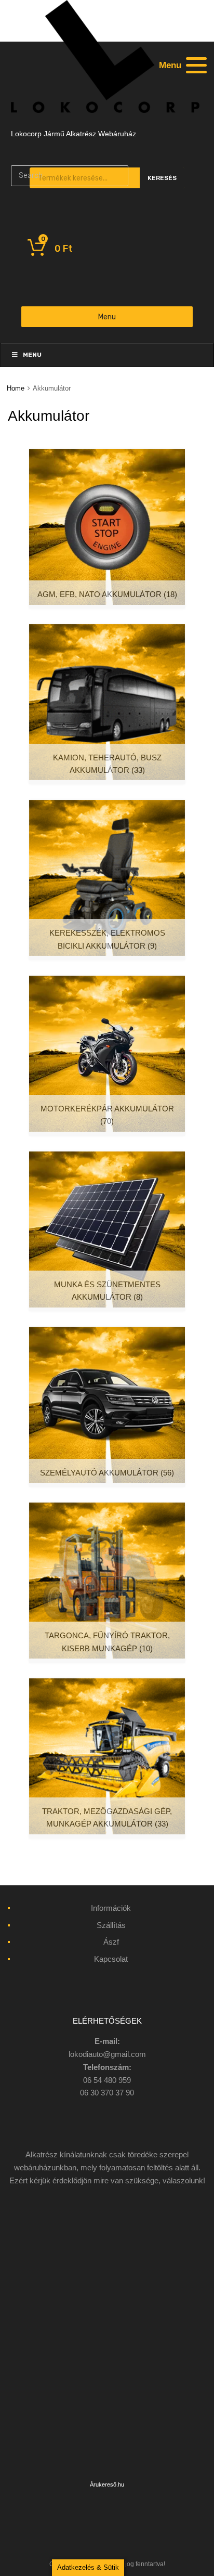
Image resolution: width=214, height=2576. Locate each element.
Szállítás (111, 1925)
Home (16, 388)
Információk (111, 1908)
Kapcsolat (111, 1959)
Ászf (111, 1942)
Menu (107, 317)
